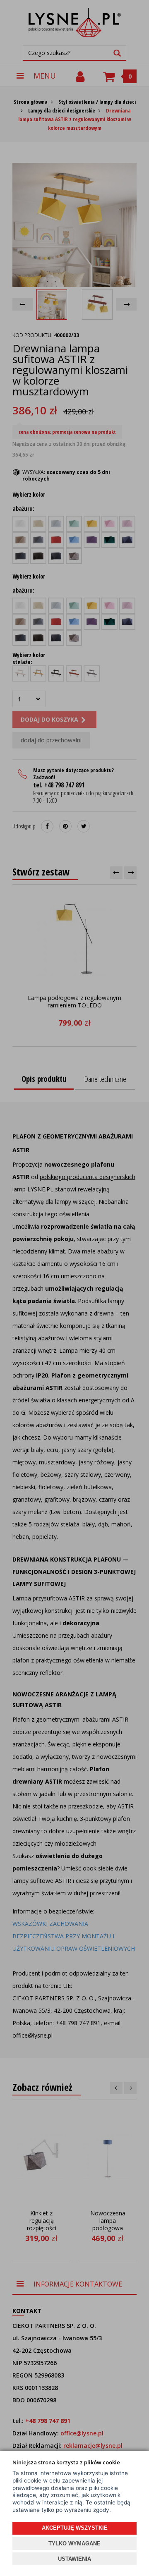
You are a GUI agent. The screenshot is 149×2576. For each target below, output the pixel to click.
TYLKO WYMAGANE (74, 2544)
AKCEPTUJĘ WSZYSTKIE (75, 2528)
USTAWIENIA (74, 2559)
